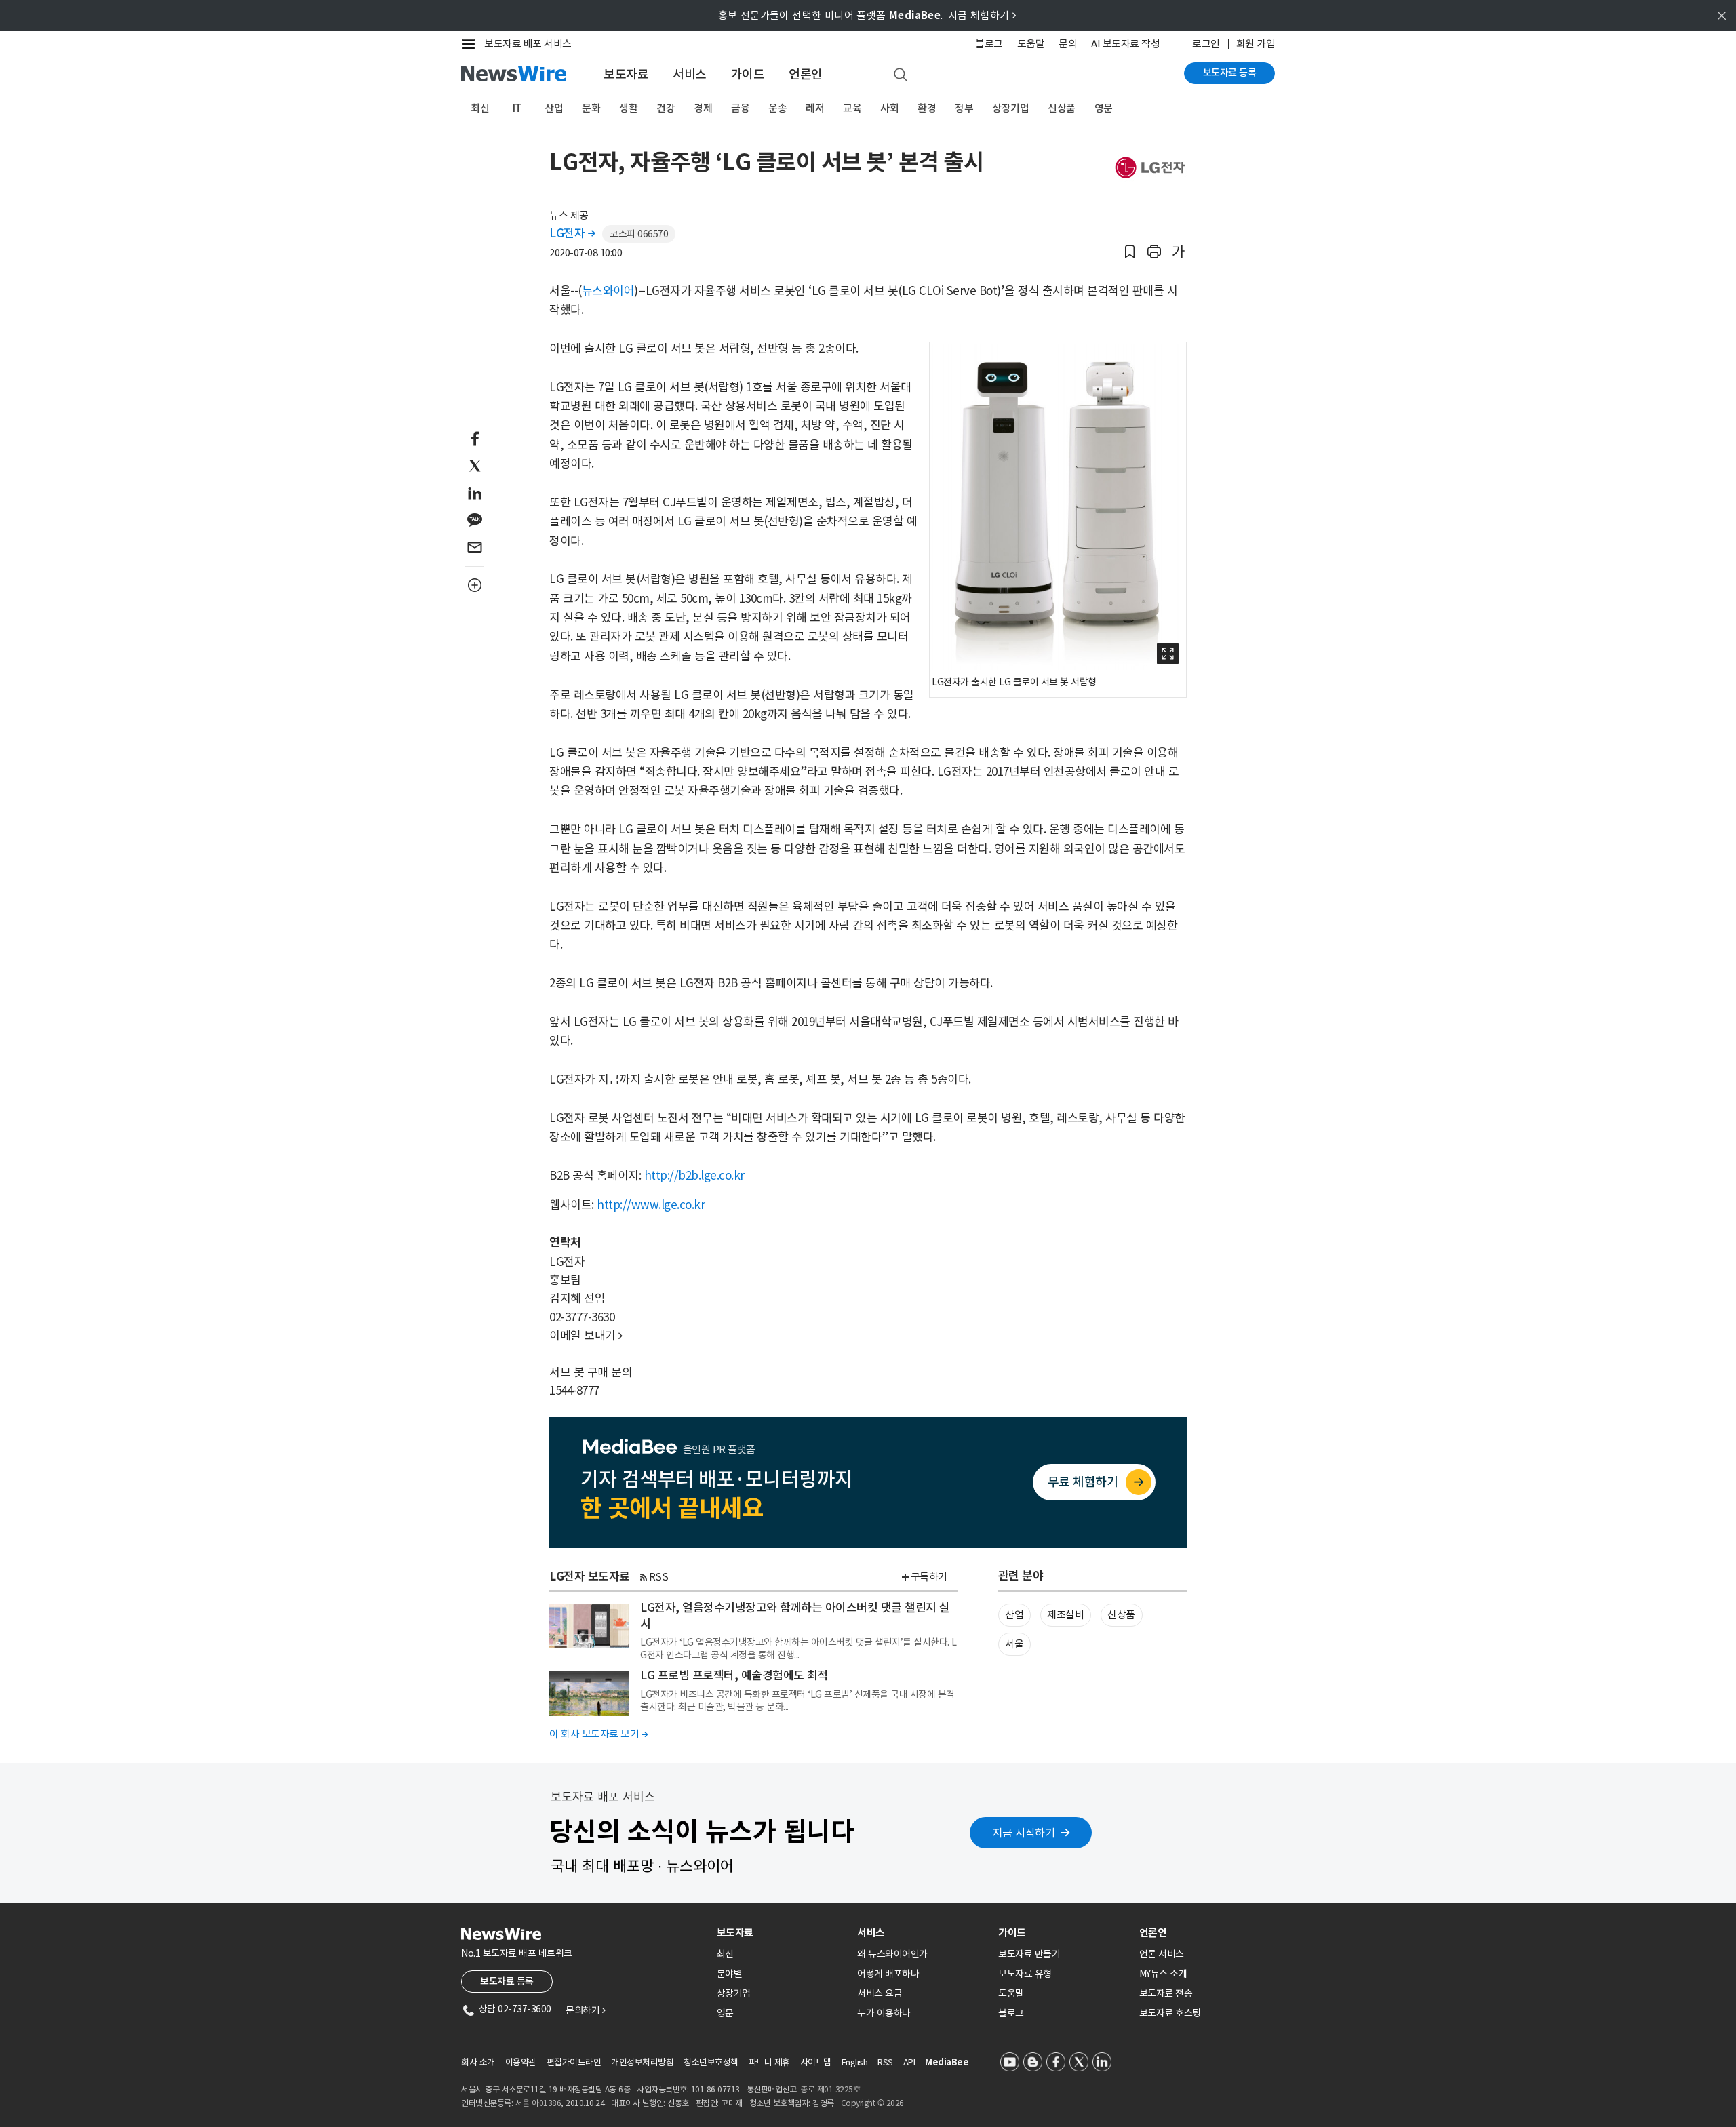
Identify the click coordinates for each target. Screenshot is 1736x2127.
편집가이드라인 (574, 2062)
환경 (927, 108)
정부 (964, 108)
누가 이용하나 (884, 2013)
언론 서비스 (1162, 1954)
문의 (1068, 44)
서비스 (690, 74)
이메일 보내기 (586, 1336)
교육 (852, 108)
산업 (554, 108)
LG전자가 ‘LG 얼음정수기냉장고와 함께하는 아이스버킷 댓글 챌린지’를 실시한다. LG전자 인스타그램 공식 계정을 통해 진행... (798, 1648)
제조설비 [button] (1065, 1615)
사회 (889, 108)
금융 (740, 108)
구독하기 (929, 1577)
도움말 (1031, 44)
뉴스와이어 (608, 291)
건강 (666, 108)
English (855, 2062)
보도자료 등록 (1230, 73)
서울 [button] (1014, 1644)
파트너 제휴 (769, 2062)
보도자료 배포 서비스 (528, 44)
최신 (480, 108)
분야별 (730, 1974)
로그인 (1206, 44)
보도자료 (626, 74)
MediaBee (947, 2062)
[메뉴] (471, 44)
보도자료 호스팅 (1170, 2013)
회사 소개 (478, 2062)
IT (517, 108)
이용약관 (521, 2062)
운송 (777, 108)
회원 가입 (1256, 44)
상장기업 (1010, 108)
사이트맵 (816, 2062)
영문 (1104, 108)
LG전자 (572, 233)
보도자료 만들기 (1029, 1954)
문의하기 (585, 2010)
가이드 (748, 74)
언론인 (806, 74)
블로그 (989, 44)
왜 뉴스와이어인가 (892, 1954)
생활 (628, 108)
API (909, 2062)
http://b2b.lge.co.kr (694, 1176)
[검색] (901, 75)
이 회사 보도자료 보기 (598, 1734)
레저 (815, 108)
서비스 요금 (880, 1993)
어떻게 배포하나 (888, 1974)
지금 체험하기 (982, 15)
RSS (659, 1577)
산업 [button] (1014, 1615)
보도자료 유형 (1025, 1974)
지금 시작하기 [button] (1024, 1833)
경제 (703, 108)
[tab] (782, 1933)
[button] (1130, 252)
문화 (591, 108)
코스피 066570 (639, 234)
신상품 (1062, 108)
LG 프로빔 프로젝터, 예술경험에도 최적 (734, 1675)
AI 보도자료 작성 (1125, 44)
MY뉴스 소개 (1163, 1974)
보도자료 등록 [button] (507, 1981)
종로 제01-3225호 (830, 2089)
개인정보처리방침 (642, 2062)
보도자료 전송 (1166, 1993)
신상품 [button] (1121, 1615)
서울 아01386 (538, 2103)
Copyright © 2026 (872, 2103)
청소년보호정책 (711, 2062)
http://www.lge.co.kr (651, 1205)
